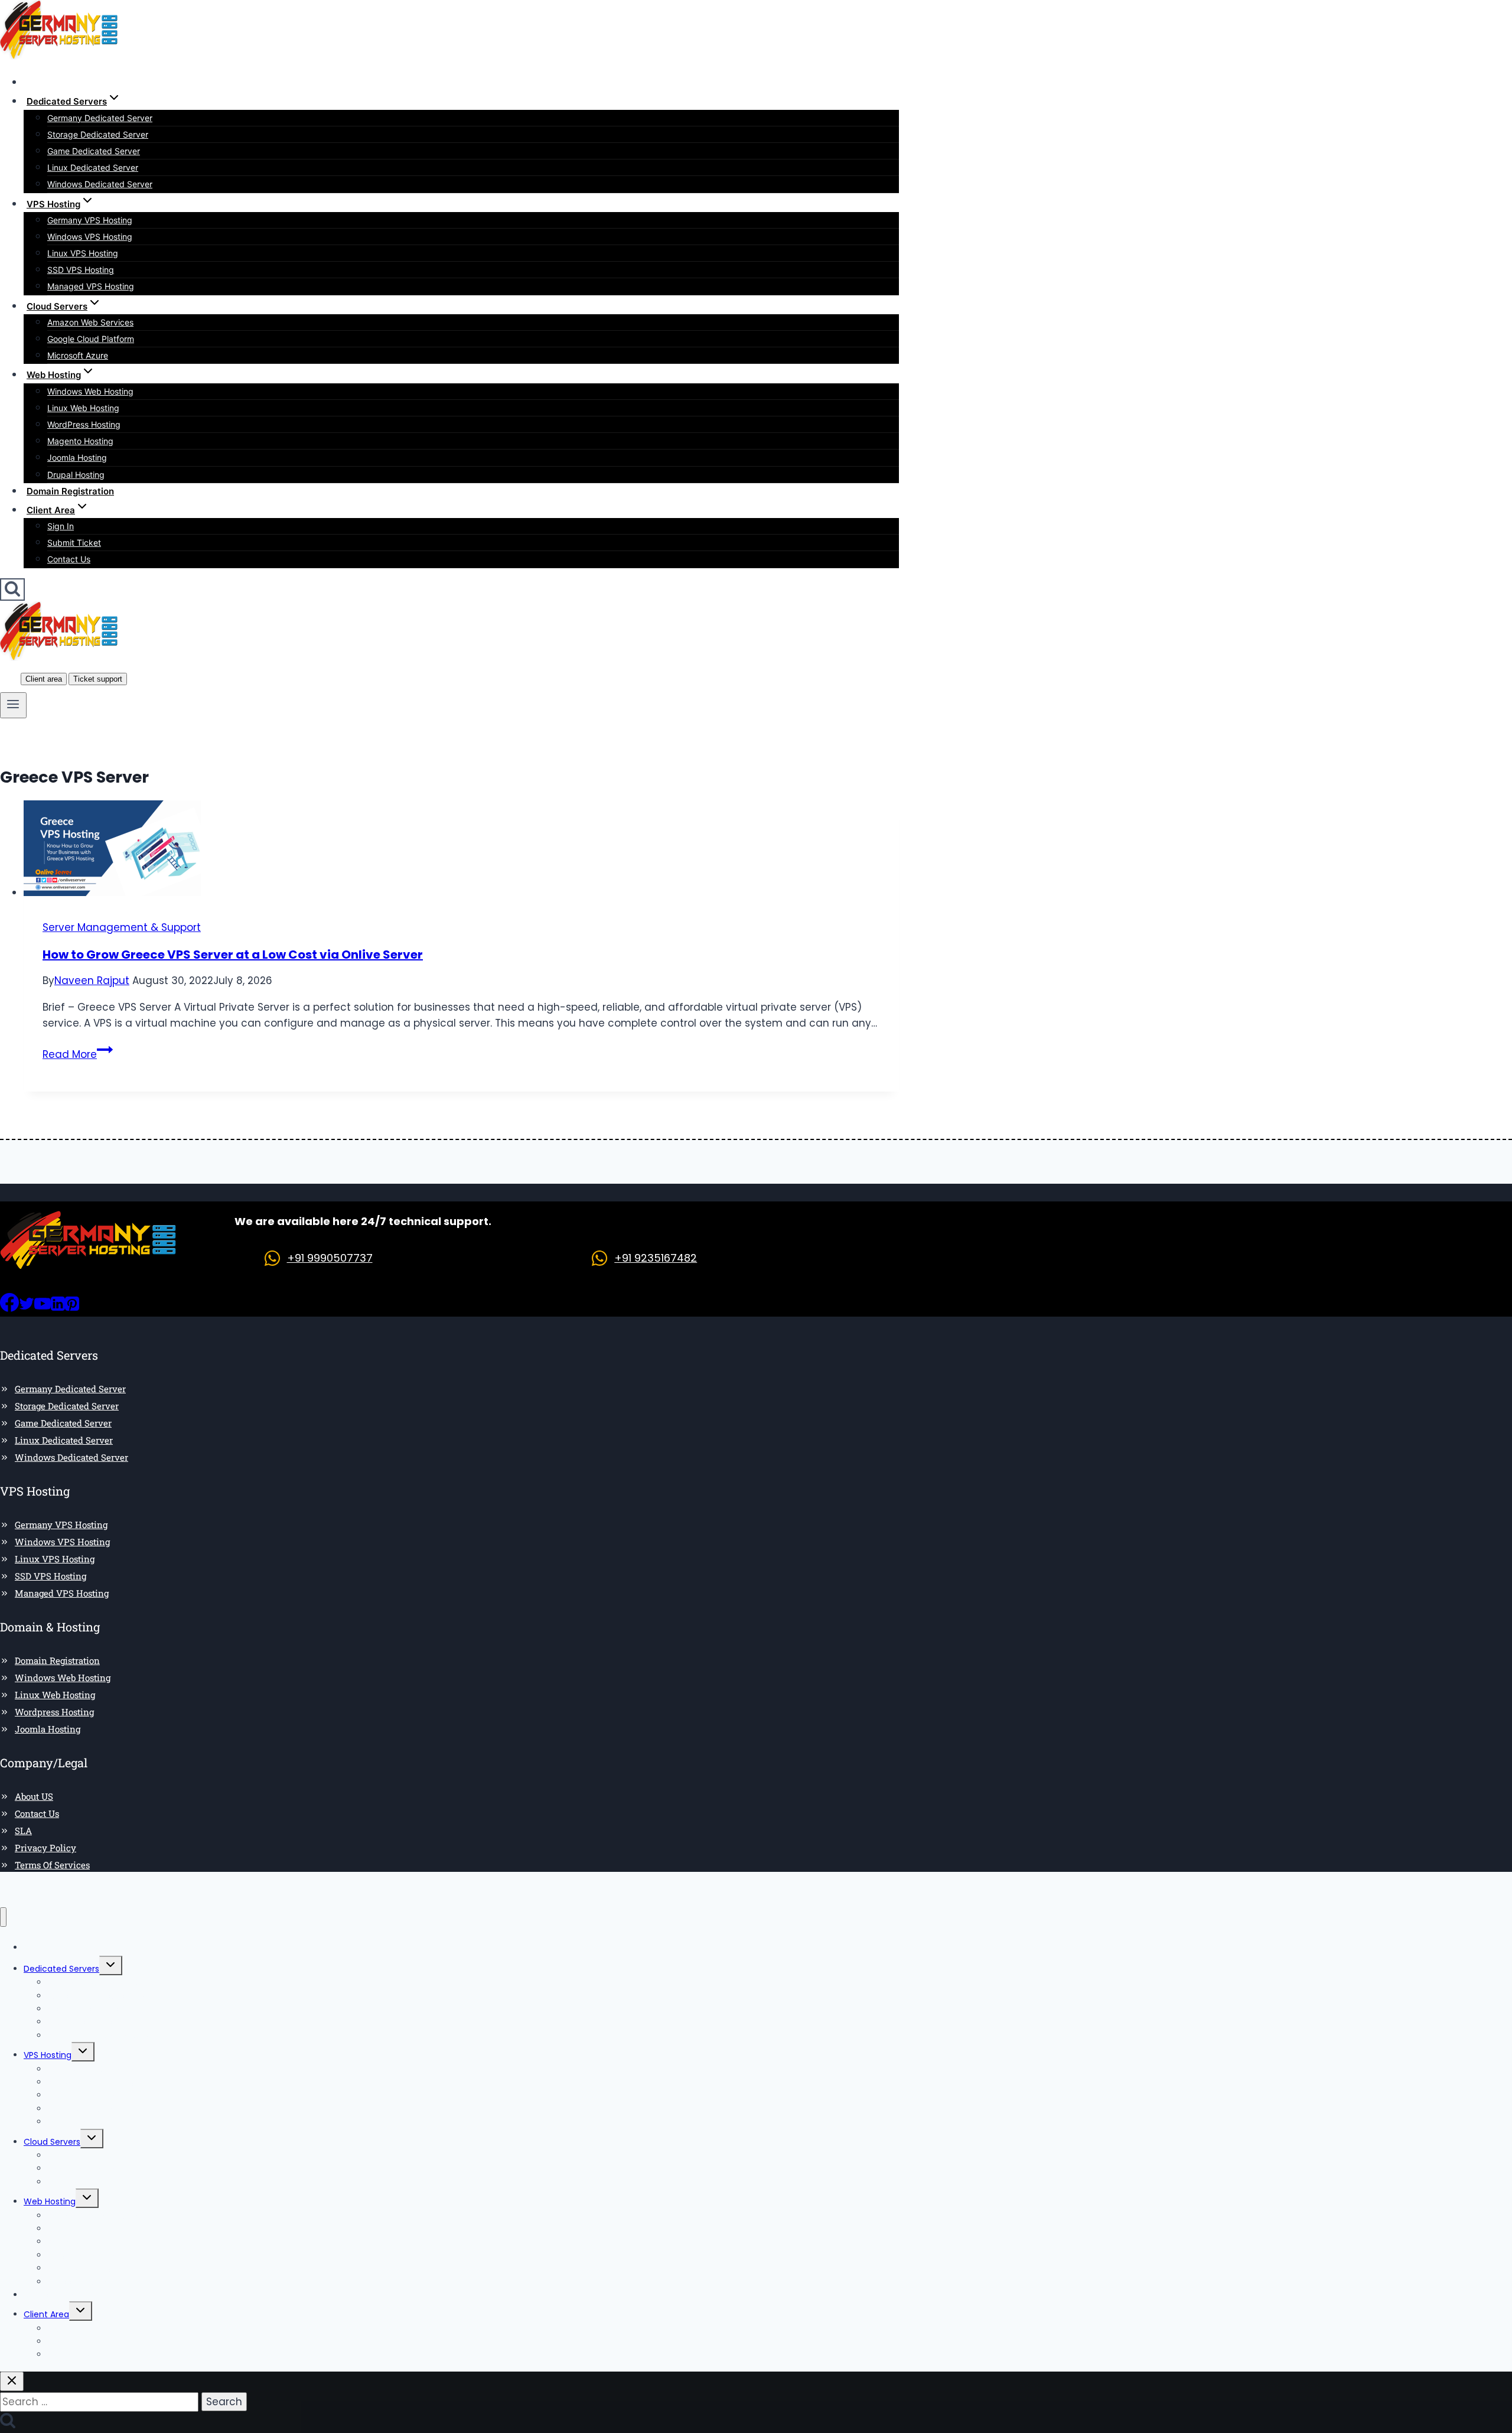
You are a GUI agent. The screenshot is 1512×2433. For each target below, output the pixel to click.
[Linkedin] (58, 1308)
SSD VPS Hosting (81, 270)
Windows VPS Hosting (90, 237)
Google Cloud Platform (91, 339)
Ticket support (98, 679)
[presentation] (461, 851)
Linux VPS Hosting (83, 253)
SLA (23, 1831)
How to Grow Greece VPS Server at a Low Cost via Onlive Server (233, 955)
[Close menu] (3, 1917)
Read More (78, 1054)
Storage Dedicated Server (98, 134)
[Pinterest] (72, 1308)
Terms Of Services (52, 1865)
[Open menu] (13, 705)
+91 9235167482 (656, 1258)
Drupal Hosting (76, 475)
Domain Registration (70, 491)
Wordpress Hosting (54, 1712)
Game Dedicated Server (94, 151)
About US (34, 1796)
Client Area (46, 2314)
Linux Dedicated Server (93, 167)
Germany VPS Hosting (90, 220)
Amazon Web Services (90, 322)
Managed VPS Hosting (91, 286)
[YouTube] (43, 1308)
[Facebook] (9, 1308)
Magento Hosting (80, 441)
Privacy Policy (45, 1848)
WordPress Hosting (84, 424)
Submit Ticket (74, 543)
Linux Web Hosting (83, 408)
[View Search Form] (12, 589)
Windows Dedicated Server (100, 184)
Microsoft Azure (78, 355)
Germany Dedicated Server (100, 118)
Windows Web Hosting (90, 391)
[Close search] (12, 2381)
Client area (44, 679)
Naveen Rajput (92, 981)
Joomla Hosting (77, 457)
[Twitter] (27, 1308)
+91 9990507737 (330, 1258)
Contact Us (69, 559)
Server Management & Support (122, 927)
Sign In (61, 526)
